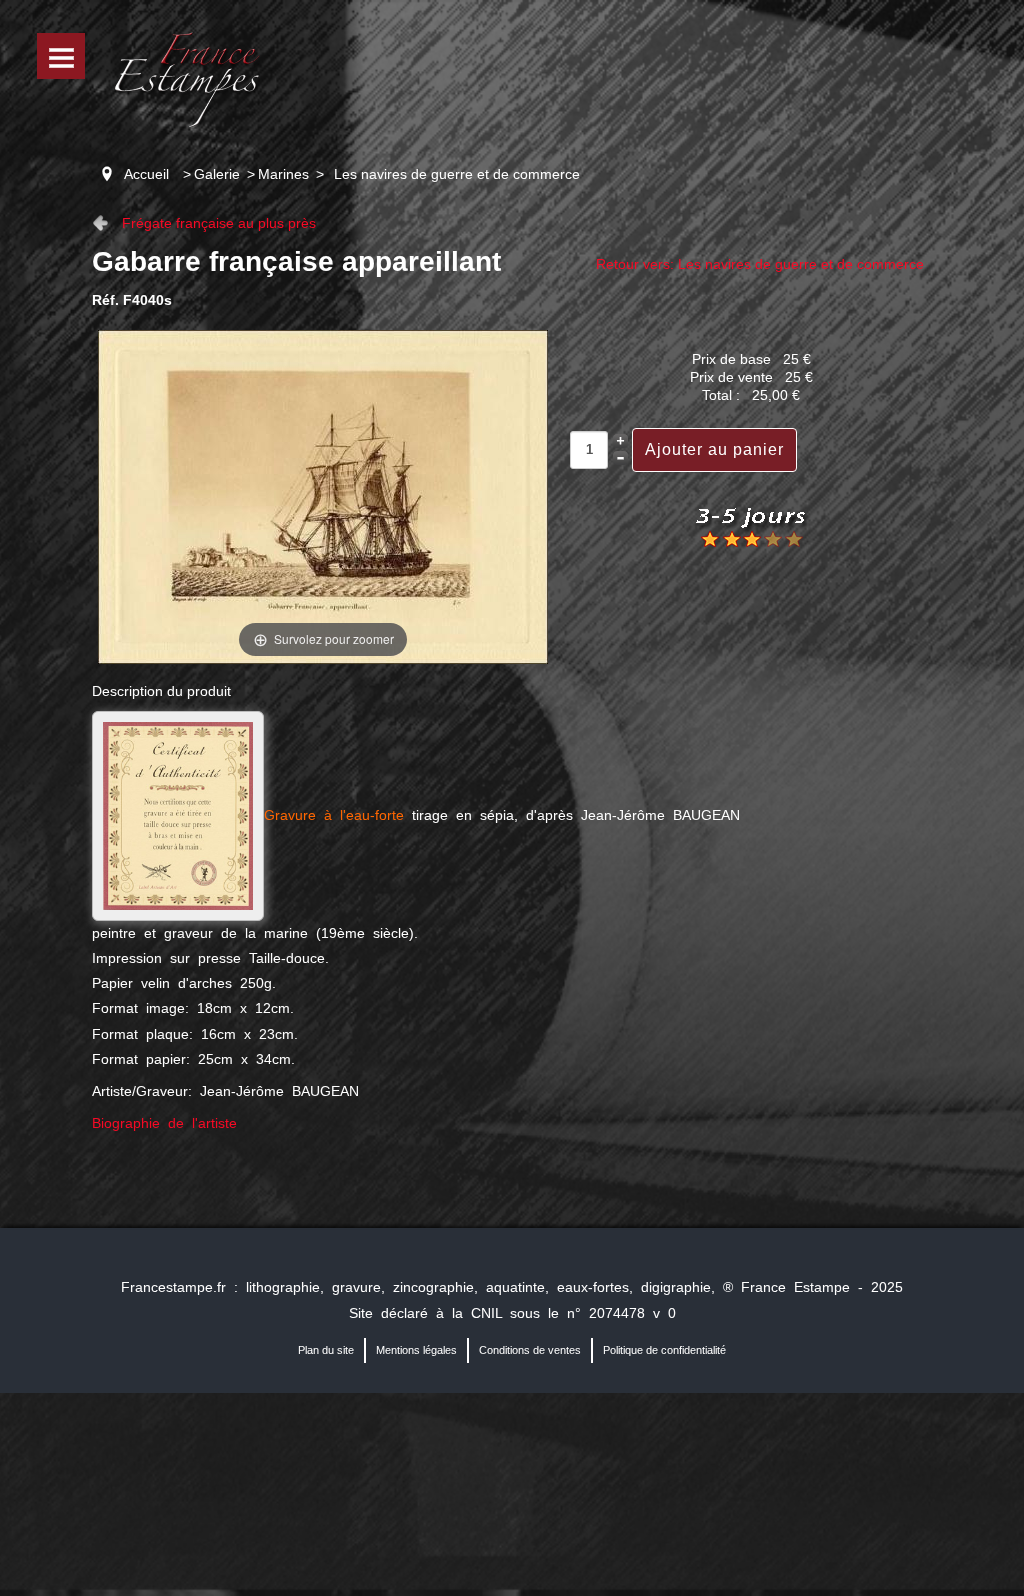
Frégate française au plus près (219, 223)
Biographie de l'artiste (164, 1123)
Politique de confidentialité (664, 1350)
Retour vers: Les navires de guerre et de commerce (760, 264)
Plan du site (326, 1350)
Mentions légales (416, 1350)
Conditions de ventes (530, 1350)
